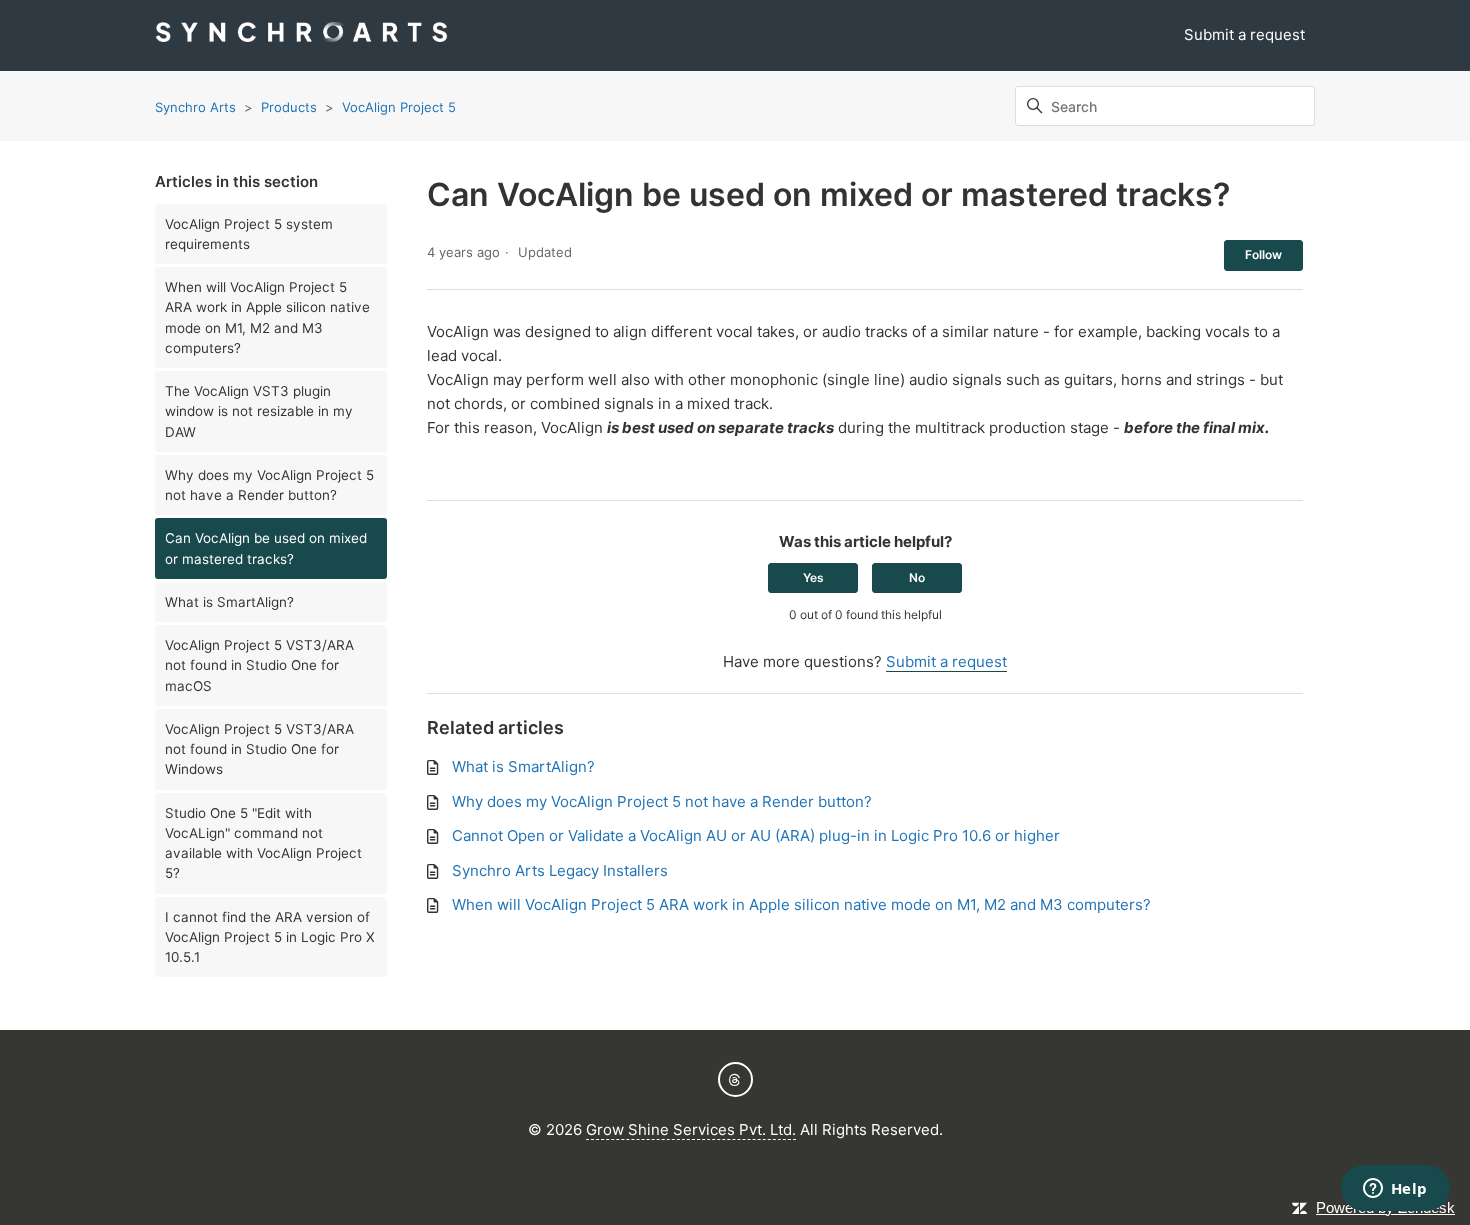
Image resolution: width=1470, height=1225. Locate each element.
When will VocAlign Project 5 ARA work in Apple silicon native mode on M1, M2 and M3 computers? (267, 317)
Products (289, 107)
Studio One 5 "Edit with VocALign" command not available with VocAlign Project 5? (263, 843)
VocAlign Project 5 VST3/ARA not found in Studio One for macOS (259, 665)
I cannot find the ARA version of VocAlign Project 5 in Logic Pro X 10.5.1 (270, 937)
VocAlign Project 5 (399, 107)
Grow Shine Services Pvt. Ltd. (691, 1129)
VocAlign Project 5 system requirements (249, 234)
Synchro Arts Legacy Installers (560, 870)
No (917, 577)
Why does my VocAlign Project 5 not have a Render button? (269, 485)
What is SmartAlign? (229, 602)
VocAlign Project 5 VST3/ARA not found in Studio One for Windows (259, 749)
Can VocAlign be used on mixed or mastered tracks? (266, 548)
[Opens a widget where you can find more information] (1395, 1190)
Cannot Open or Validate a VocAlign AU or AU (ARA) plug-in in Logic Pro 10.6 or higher (756, 835)
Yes (813, 577)
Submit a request (1244, 34)
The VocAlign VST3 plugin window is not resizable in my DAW (259, 411)
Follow (1263, 254)
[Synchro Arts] (301, 35)
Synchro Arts (195, 107)
